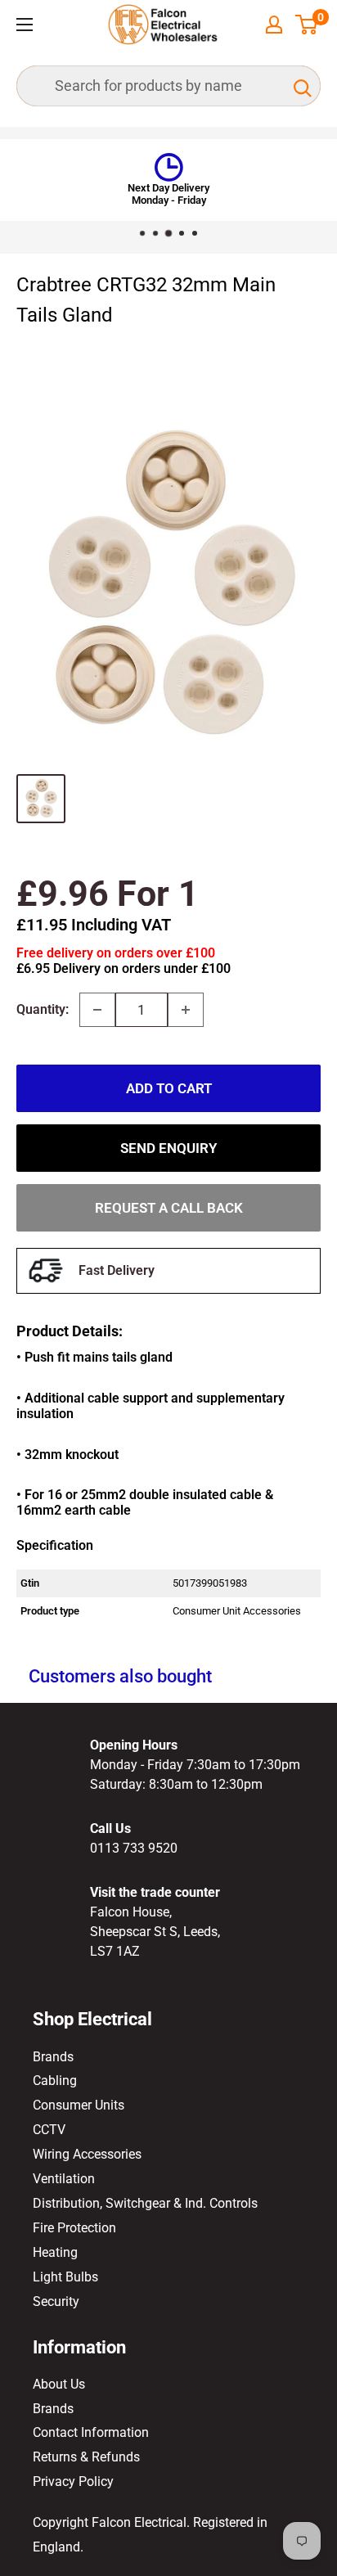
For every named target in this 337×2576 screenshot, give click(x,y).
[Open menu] (25, 25)
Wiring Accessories (87, 2154)
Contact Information (91, 2432)
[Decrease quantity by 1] (97, 1010)
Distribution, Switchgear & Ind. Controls (145, 2203)
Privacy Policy (73, 2481)
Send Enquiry (168, 1148)
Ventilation (64, 2179)
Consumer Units (79, 2105)
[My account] (274, 25)
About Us (59, 2384)
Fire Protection (74, 2228)
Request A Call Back (169, 1208)
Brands (53, 2057)
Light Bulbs (65, 2277)
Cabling (55, 2081)
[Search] (300, 86)
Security (56, 2301)
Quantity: (43, 1009)
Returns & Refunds (86, 2457)
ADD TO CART (169, 1088)
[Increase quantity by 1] (186, 1010)
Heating (55, 2252)
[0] (307, 25)
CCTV (49, 2130)
